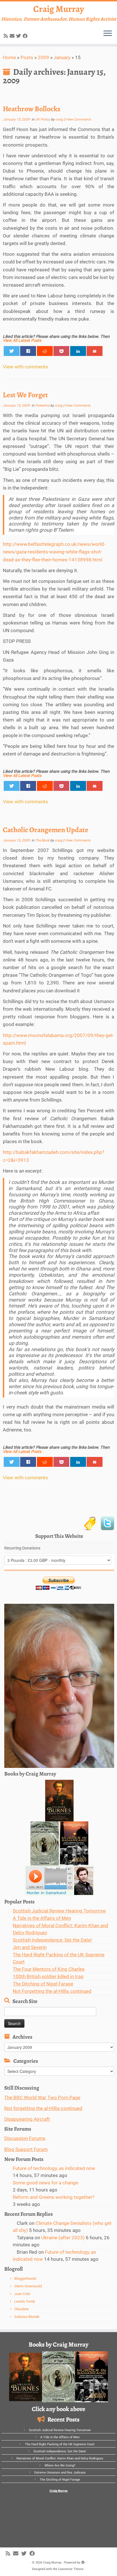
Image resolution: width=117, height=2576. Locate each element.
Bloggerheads (25, 2278)
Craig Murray (59, 9)
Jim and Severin (30, 1947)
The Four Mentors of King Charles (49, 1969)
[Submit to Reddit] (45, 351)
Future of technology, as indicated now (54, 2168)
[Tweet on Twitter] (12, 351)
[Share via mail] (95, 351)
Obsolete (21, 2309)
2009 (43, 57)
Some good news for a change (45, 2183)
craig (59, 119)
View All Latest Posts (22, 341)
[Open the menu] (108, 34)
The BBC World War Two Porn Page (42, 2098)
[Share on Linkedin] (78, 351)
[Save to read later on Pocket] (61, 351)
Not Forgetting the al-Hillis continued (52, 1991)
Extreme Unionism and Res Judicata (60, 2473)
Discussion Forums (25, 2138)
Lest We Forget (25, 395)
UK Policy (43, 119)
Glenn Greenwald (28, 2286)
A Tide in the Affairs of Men (42, 1918)
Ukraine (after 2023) (63, 2238)
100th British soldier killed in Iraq (48, 1976)
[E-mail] (13, 36)
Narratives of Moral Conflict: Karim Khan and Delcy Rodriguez (60, 2458)
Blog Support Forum (26, 2149)
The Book (43, 840)
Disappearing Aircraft (27, 2119)
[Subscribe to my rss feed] (7, 36)
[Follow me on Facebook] (26, 36)
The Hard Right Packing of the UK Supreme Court (60, 2444)
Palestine (43, 405)
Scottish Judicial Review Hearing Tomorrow (59, 1911)
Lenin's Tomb (25, 2301)
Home (9, 57)
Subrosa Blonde (27, 2317)
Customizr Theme (71, 2569)
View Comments (78, 119)
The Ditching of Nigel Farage (43, 1984)
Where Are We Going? (60, 2466)
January (62, 57)
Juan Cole (22, 2294)
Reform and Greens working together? (54, 2197)
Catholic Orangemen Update (46, 830)
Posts (27, 57)
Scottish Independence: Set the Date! (52, 1940)
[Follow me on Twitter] (19, 36)
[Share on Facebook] (28, 351)
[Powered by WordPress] (83, 2562)
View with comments (25, 367)
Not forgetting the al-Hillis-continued (43, 2108)
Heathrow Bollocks (32, 109)
